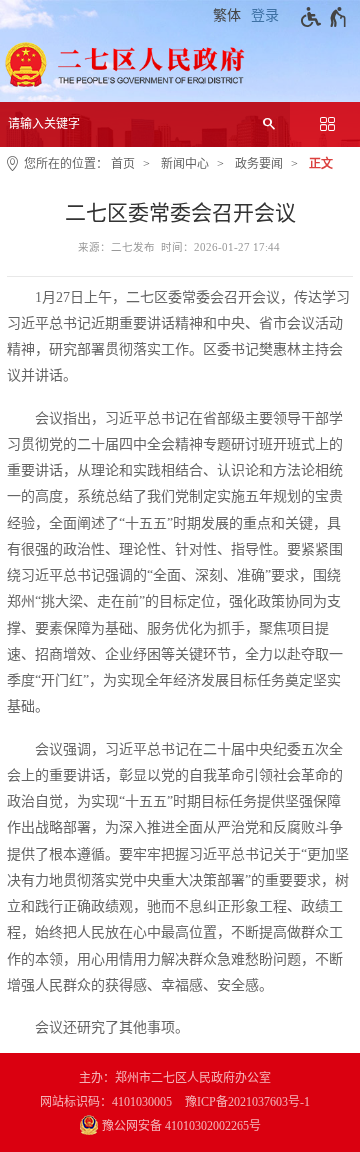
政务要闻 (259, 164)
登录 (265, 15)
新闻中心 (185, 164)
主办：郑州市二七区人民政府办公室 (175, 1078)
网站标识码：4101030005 (106, 1102)
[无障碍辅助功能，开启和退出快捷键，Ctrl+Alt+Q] (324, 17)
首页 (123, 164)
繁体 (227, 15)
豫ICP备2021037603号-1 (247, 1102)
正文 (321, 164)
